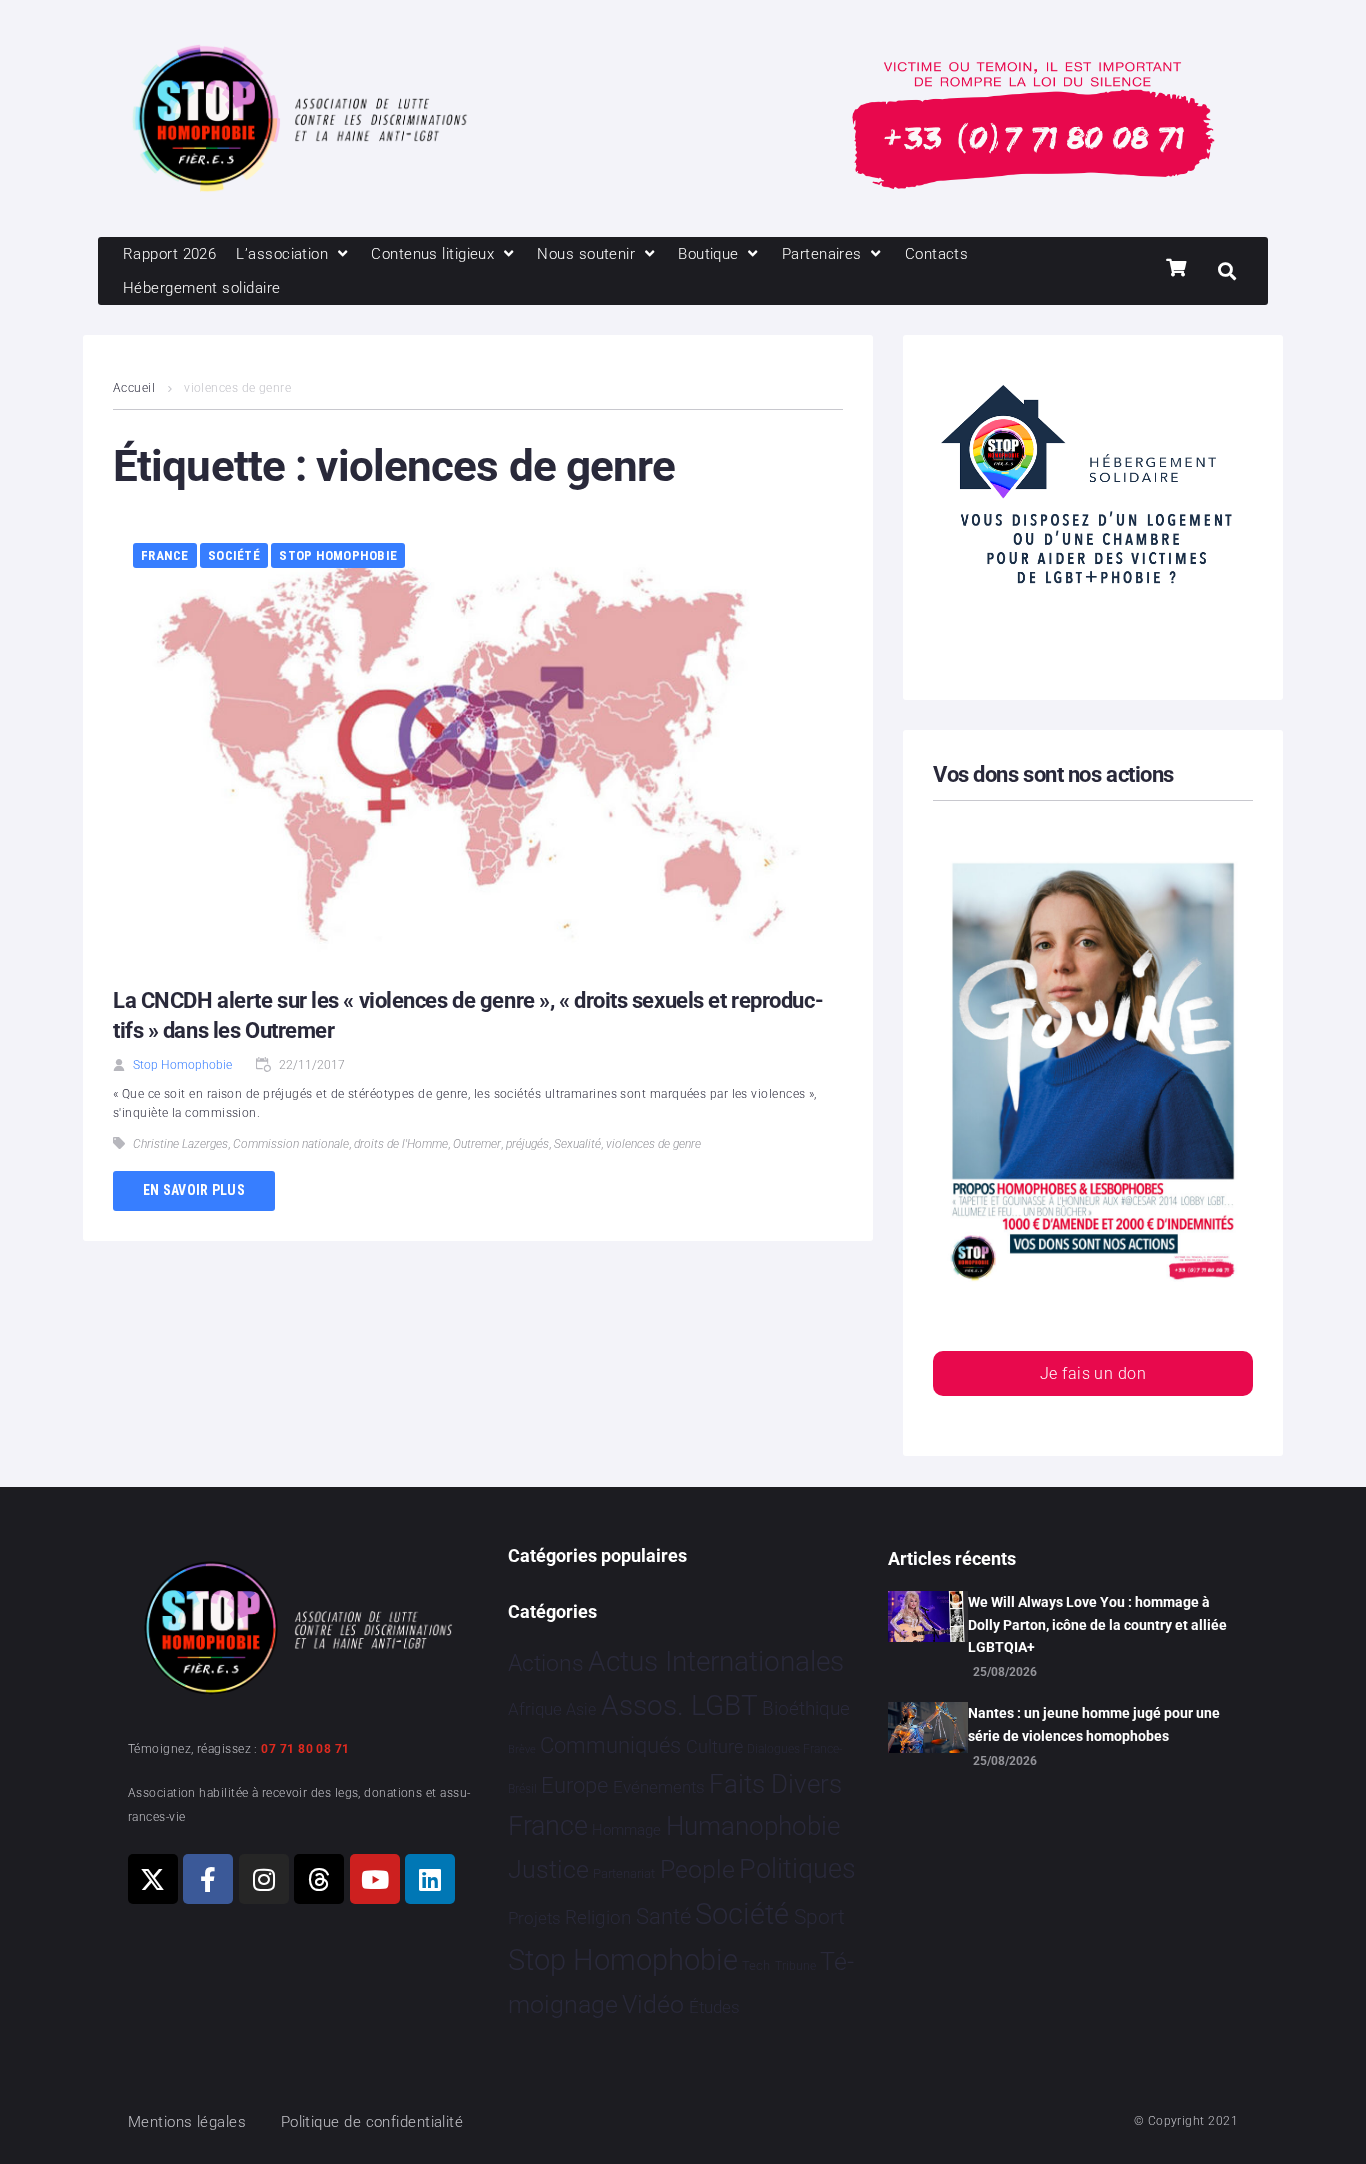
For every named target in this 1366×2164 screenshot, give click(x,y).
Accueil (134, 388)
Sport (819, 1917)
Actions (546, 1663)
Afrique (535, 1709)
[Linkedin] (430, 1879)
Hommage (626, 1830)
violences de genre (653, 1144)
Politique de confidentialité (372, 2122)
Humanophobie (753, 1826)
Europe (574, 1785)
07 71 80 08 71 (305, 1749)
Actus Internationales (716, 1661)
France (165, 555)
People (697, 1869)
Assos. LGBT (679, 1705)
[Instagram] (264, 1879)
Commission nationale (291, 1144)
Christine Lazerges (180, 1144)
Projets (534, 1918)
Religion (598, 1918)
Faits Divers (775, 1784)
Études (714, 2007)
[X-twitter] (153, 1879)
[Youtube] (375, 1879)
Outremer (477, 1144)
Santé (663, 1916)
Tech (756, 1965)
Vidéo (653, 2004)
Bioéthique (806, 1709)
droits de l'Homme (401, 1144)
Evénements (659, 1787)
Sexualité (577, 1144)
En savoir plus (194, 1190)
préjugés (527, 1144)
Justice (548, 1869)
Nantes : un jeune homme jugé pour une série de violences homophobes (1094, 1724)
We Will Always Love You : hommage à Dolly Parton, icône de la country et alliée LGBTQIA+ (1097, 1624)
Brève (522, 1749)
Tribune (795, 1966)
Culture (714, 1746)
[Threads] (319, 1879)
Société (234, 555)
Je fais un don (1093, 1373)
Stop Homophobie (338, 555)
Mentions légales (187, 2122)
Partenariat (624, 1873)
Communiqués (610, 1745)
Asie (581, 1709)
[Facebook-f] (208, 1879)
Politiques (797, 1869)
